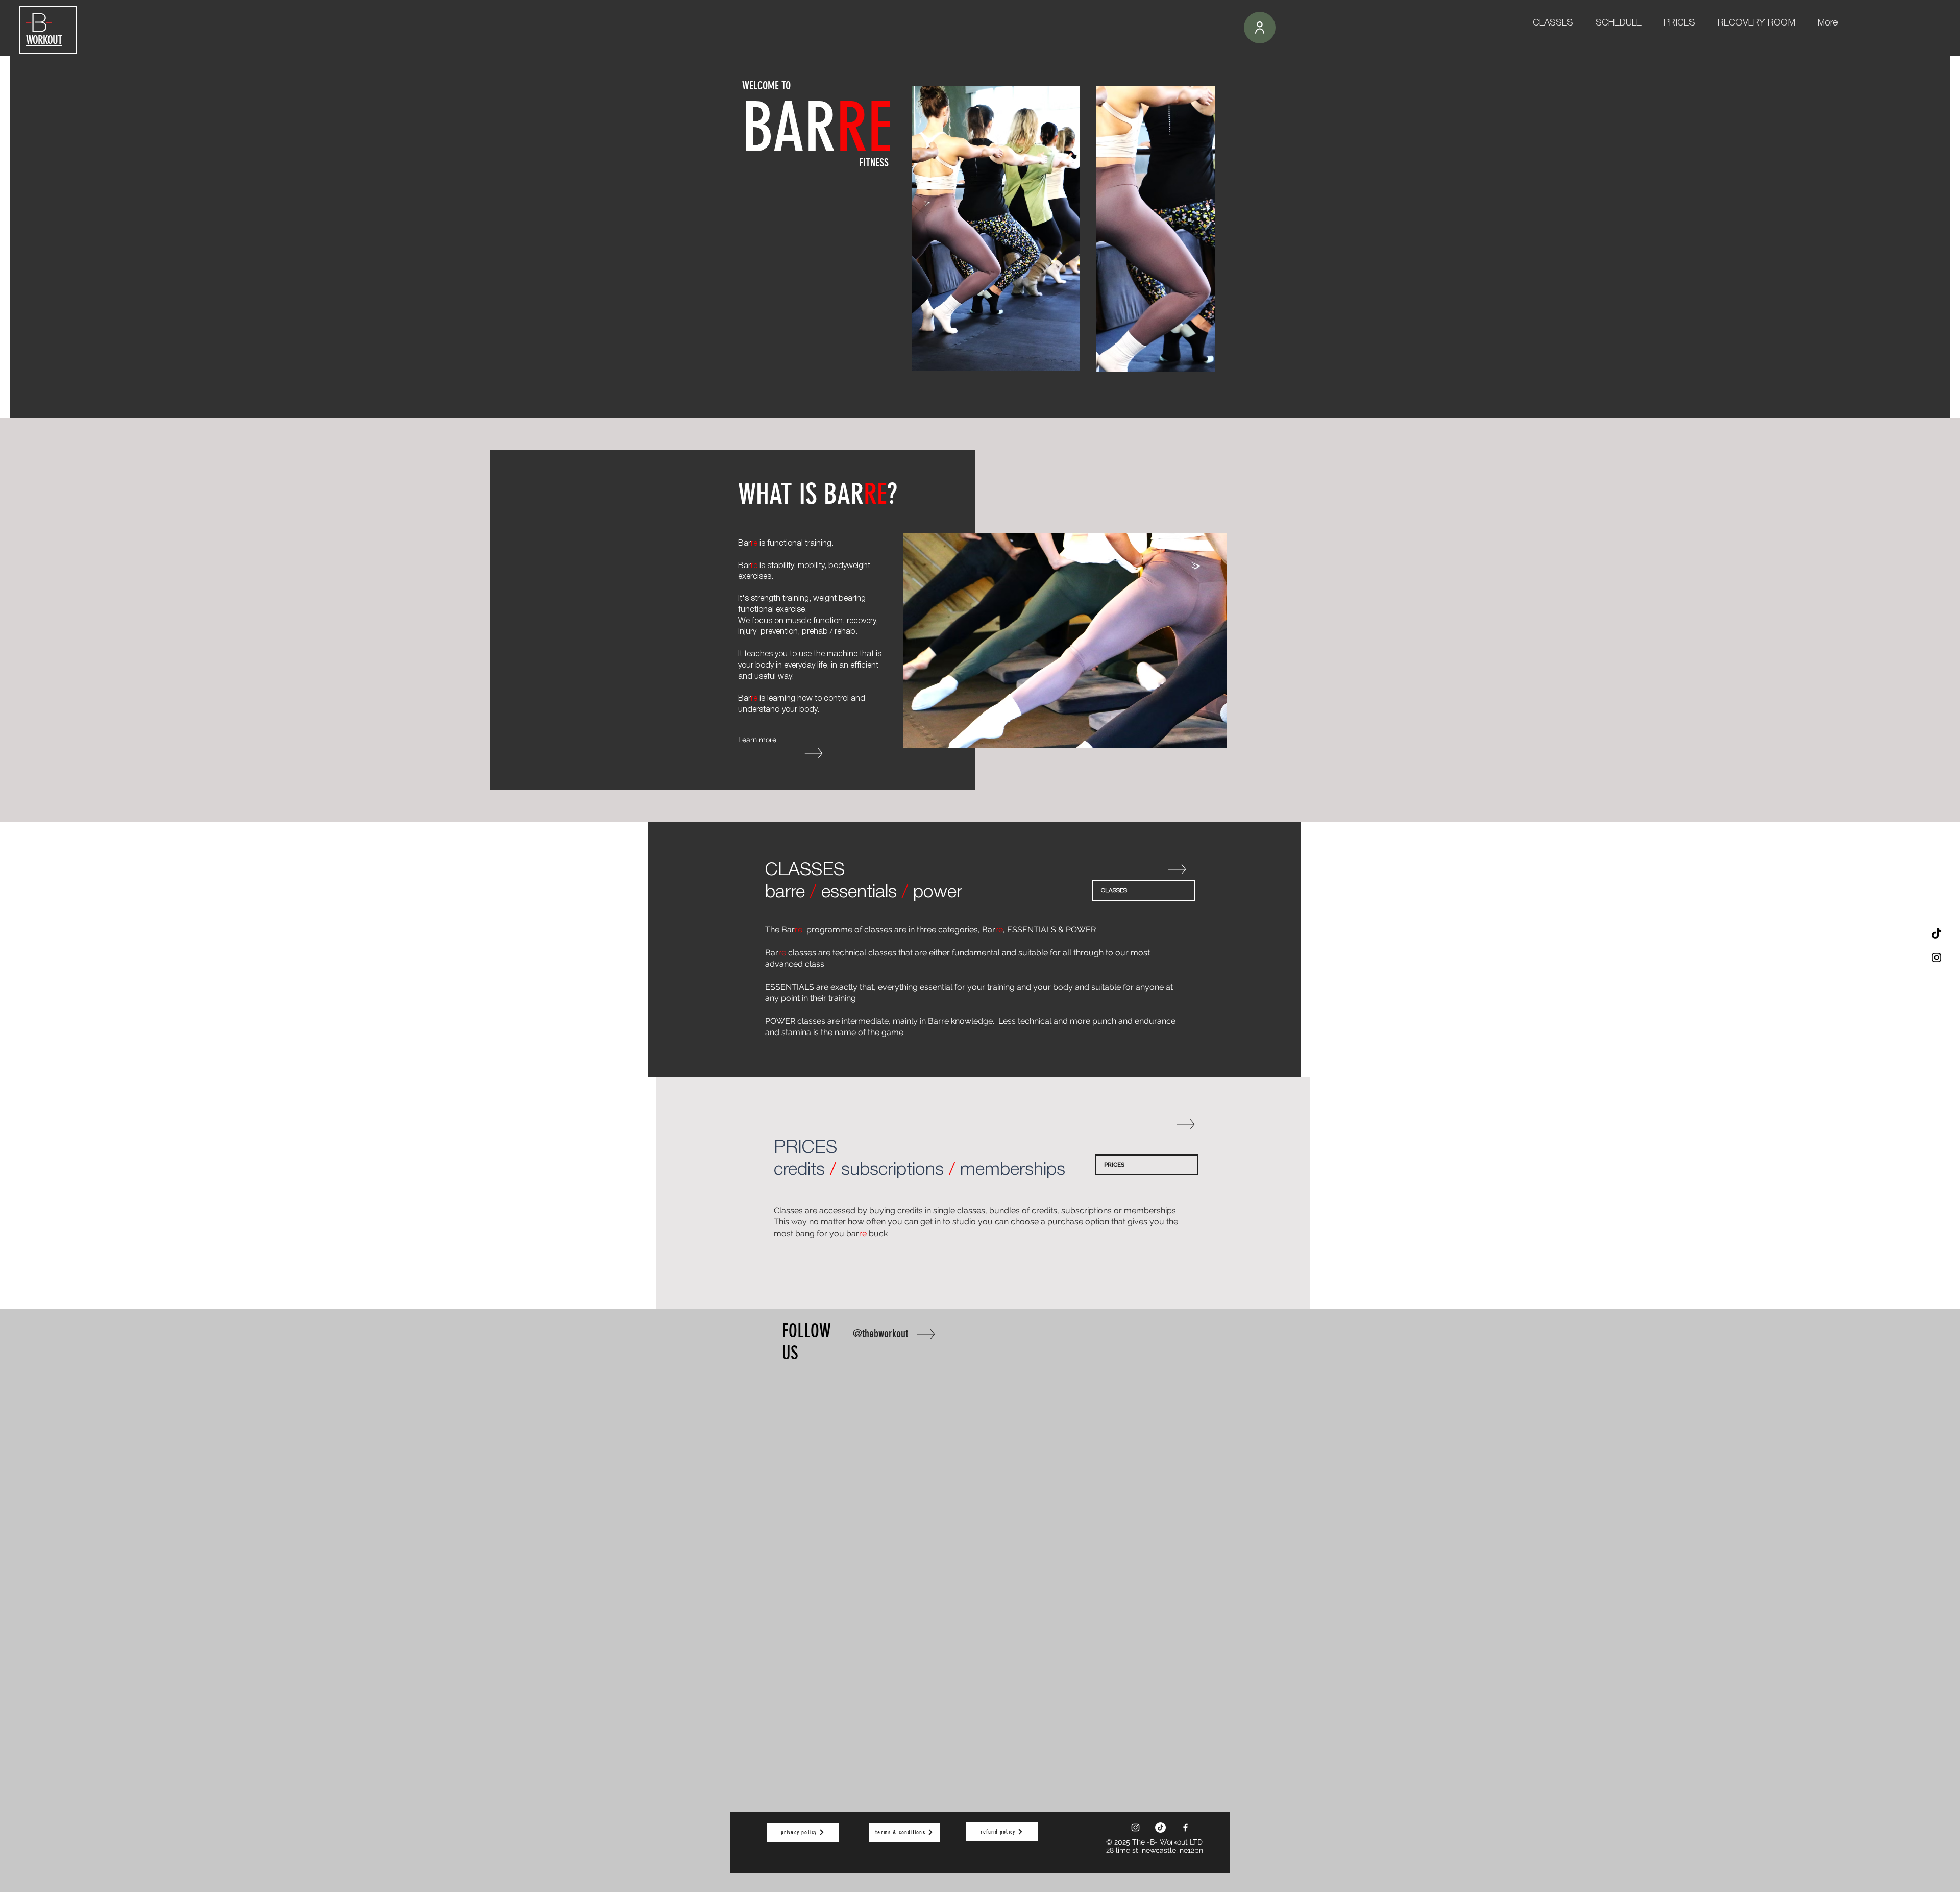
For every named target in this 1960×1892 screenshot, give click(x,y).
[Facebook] (1185, 1827)
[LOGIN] (1260, 28)
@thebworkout (880, 1333)
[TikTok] (1937, 934)
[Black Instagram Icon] (1937, 957)
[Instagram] (1135, 1827)
